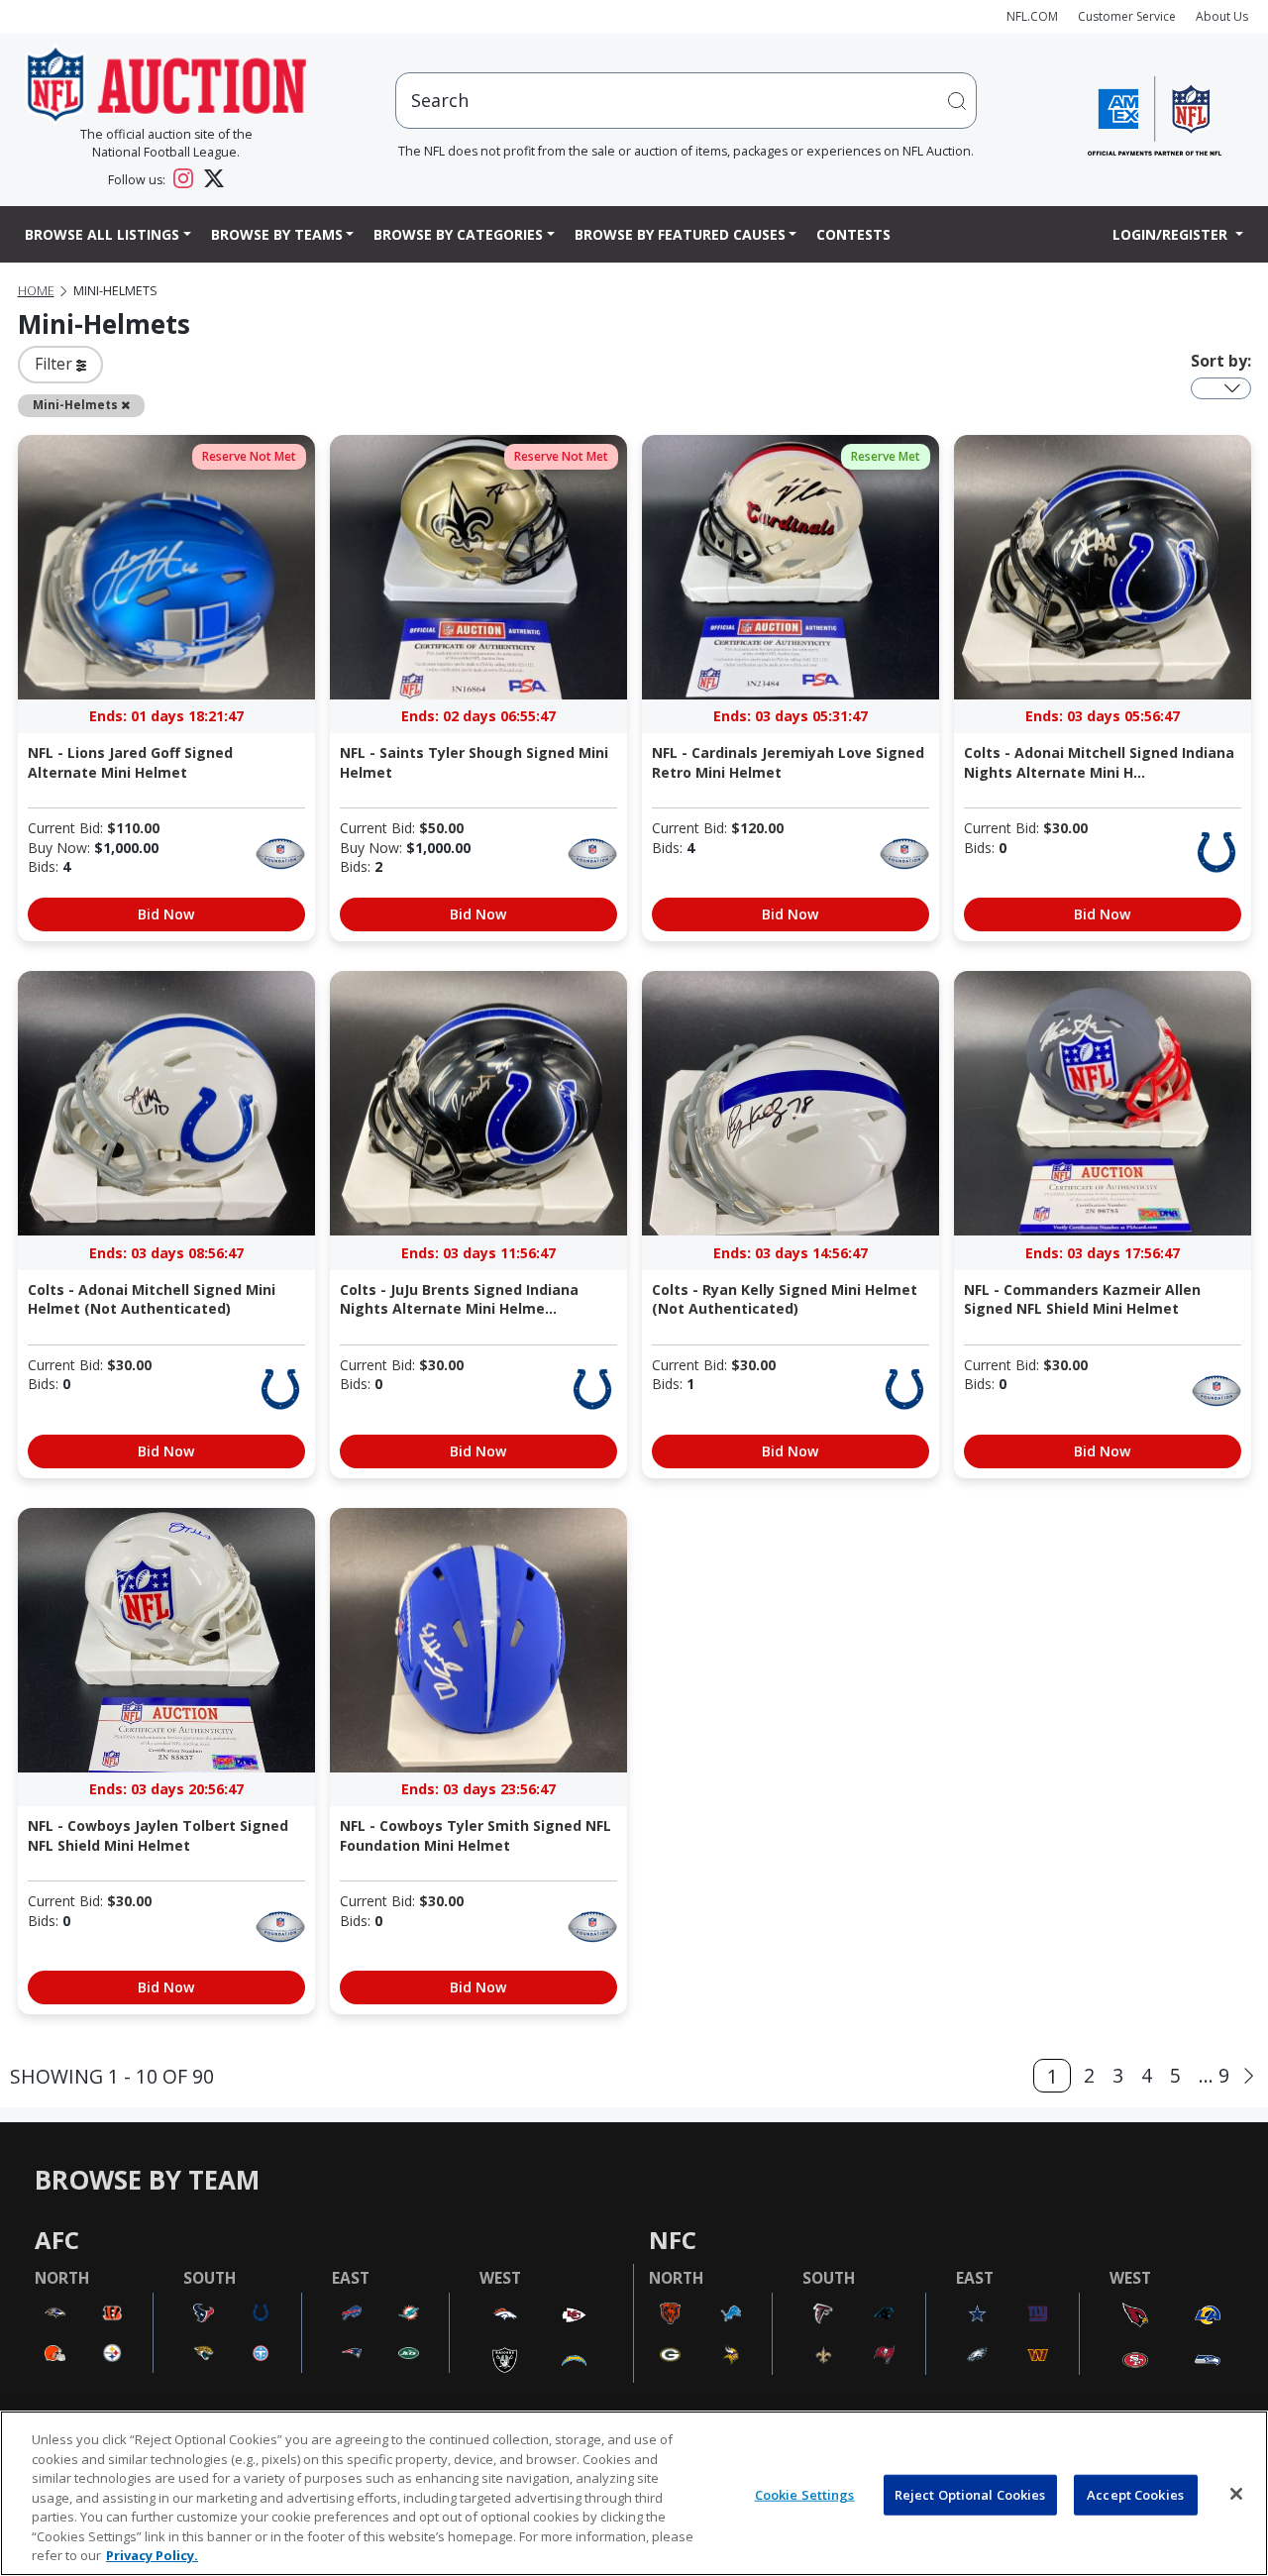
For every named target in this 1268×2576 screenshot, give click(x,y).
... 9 (1214, 2075)
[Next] (1249, 2076)
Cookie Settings (805, 2494)
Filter (55, 364)
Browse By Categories (458, 234)
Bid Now (166, 914)
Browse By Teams (277, 234)
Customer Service (1127, 16)
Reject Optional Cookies (970, 2494)
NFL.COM (1032, 16)
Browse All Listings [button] (102, 234)
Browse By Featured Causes (680, 234)
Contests (853, 234)
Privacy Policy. (152, 2555)
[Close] (1236, 2494)
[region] (634, 2493)
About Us (1222, 16)
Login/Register (1172, 234)
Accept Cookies (1135, 2494)
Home (36, 291)
